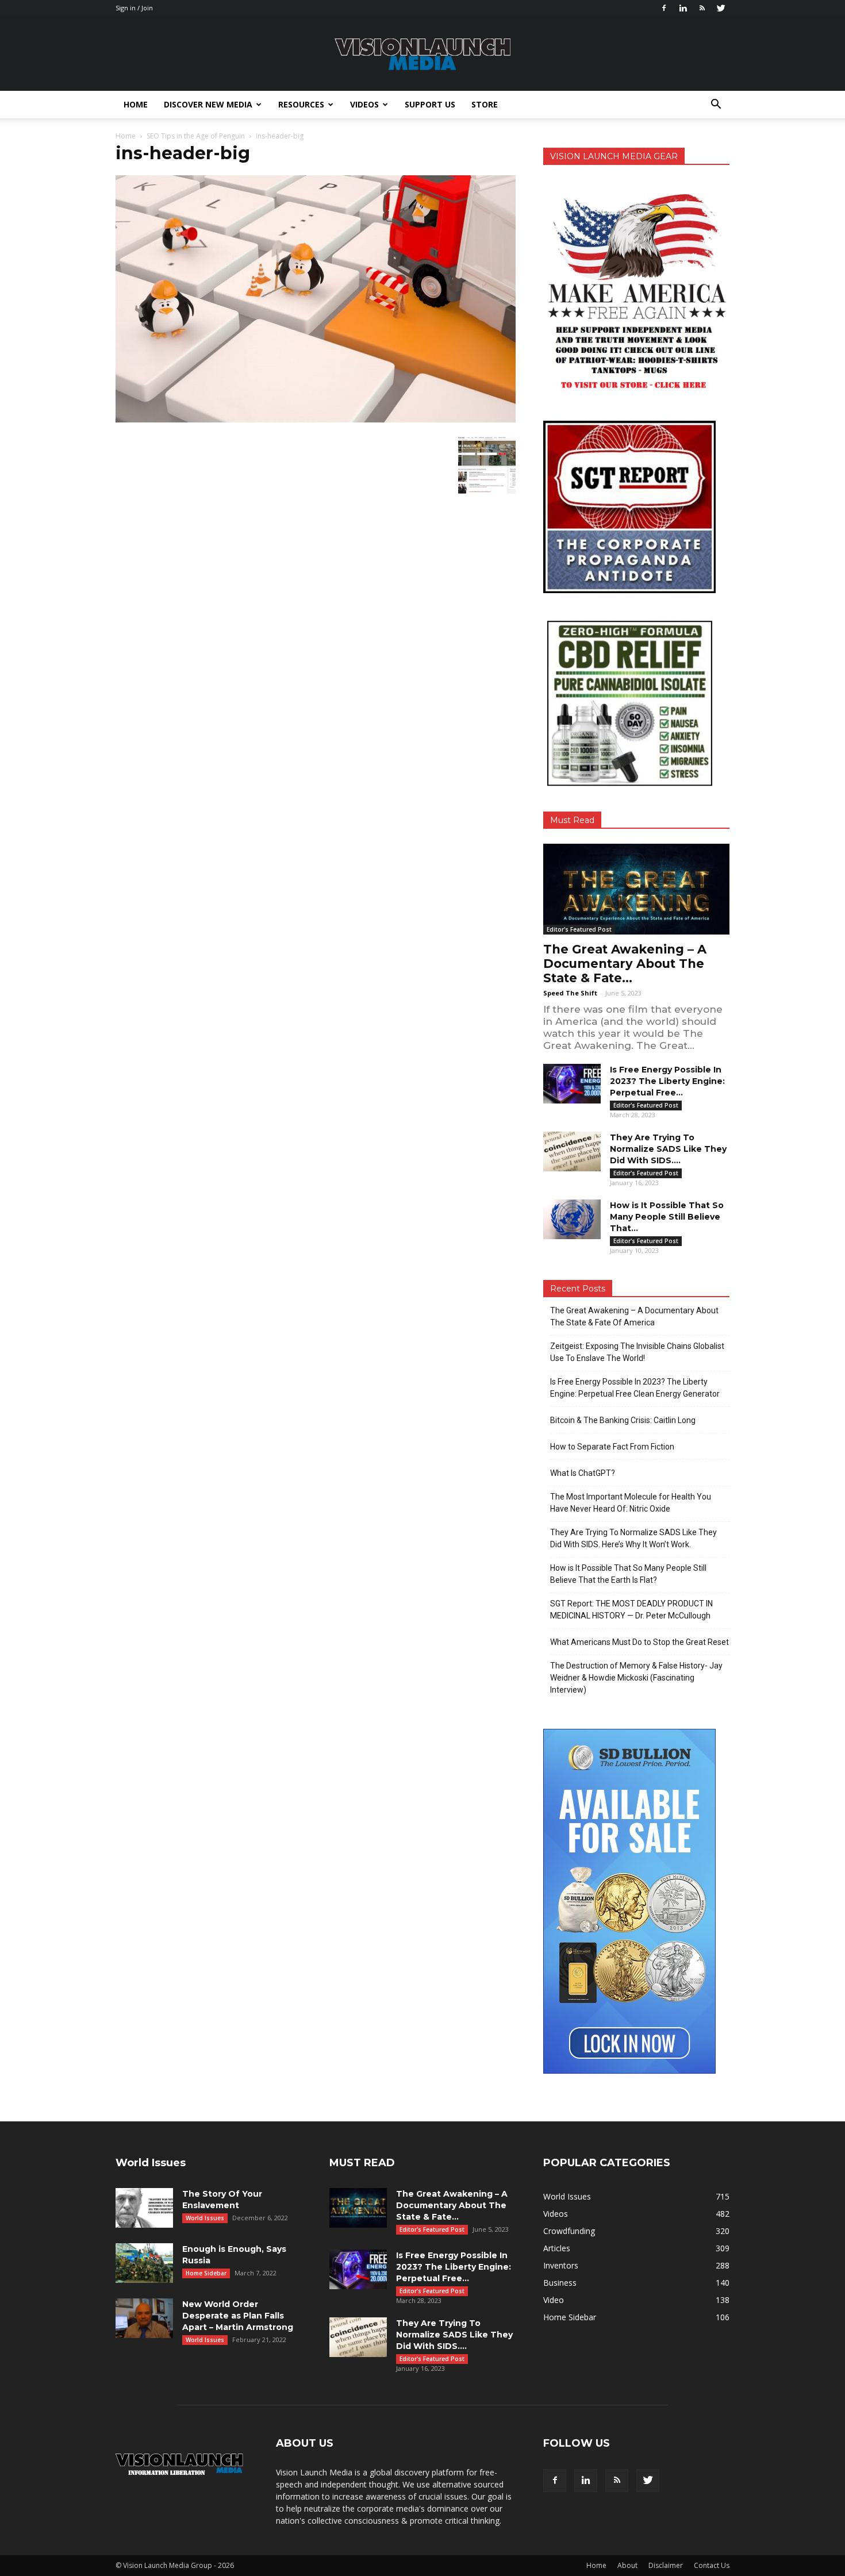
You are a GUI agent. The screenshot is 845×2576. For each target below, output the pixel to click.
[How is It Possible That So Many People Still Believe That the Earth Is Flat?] (572, 1219)
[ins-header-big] (316, 420)
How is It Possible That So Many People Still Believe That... (667, 1217)
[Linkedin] (683, 8)
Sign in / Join (134, 8)
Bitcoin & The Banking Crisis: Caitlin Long (623, 1420)
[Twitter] (721, 8)
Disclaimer (666, 2565)
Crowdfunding (569, 2231)
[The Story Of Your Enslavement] (144, 2208)
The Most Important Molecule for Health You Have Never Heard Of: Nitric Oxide (631, 1503)
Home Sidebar (206, 2273)
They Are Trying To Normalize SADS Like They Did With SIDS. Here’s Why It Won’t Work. (633, 1538)
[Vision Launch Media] (422, 54)
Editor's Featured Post (579, 929)
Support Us (430, 104)
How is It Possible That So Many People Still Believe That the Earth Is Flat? (628, 1574)
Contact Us (712, 2565)
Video (554, 2300)
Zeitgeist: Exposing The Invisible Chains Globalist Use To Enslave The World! (637, 1352)
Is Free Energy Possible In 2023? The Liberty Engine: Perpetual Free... (667, 1081)
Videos (364, 104)
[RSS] (702, 8)
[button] (716, 105)
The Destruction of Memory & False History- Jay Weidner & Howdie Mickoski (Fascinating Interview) (636, 1678)
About (627, 2565)
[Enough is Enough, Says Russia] (144, 2263)
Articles (557, 2248)
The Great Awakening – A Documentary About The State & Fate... (625, 964)
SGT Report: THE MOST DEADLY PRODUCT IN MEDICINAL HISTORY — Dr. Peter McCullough (631, 1610)
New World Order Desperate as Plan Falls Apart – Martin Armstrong (238, 2316)
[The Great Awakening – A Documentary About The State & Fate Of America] (636, 889)
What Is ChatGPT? (583, 1473)
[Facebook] (664, 8)
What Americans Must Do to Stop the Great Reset (639, 1642)
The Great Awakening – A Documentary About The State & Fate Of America (634, 1316)
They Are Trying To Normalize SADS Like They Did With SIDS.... (668, 1149)
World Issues (205, 2218)
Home (136, 104)
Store (485, 104)
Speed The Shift (570, 993)
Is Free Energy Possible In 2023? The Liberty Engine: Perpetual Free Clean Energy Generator (635, 1388)
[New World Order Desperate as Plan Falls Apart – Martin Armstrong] (144, 2318)
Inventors (561, 2265)
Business (560, 2283)
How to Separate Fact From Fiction (612, 1447)
